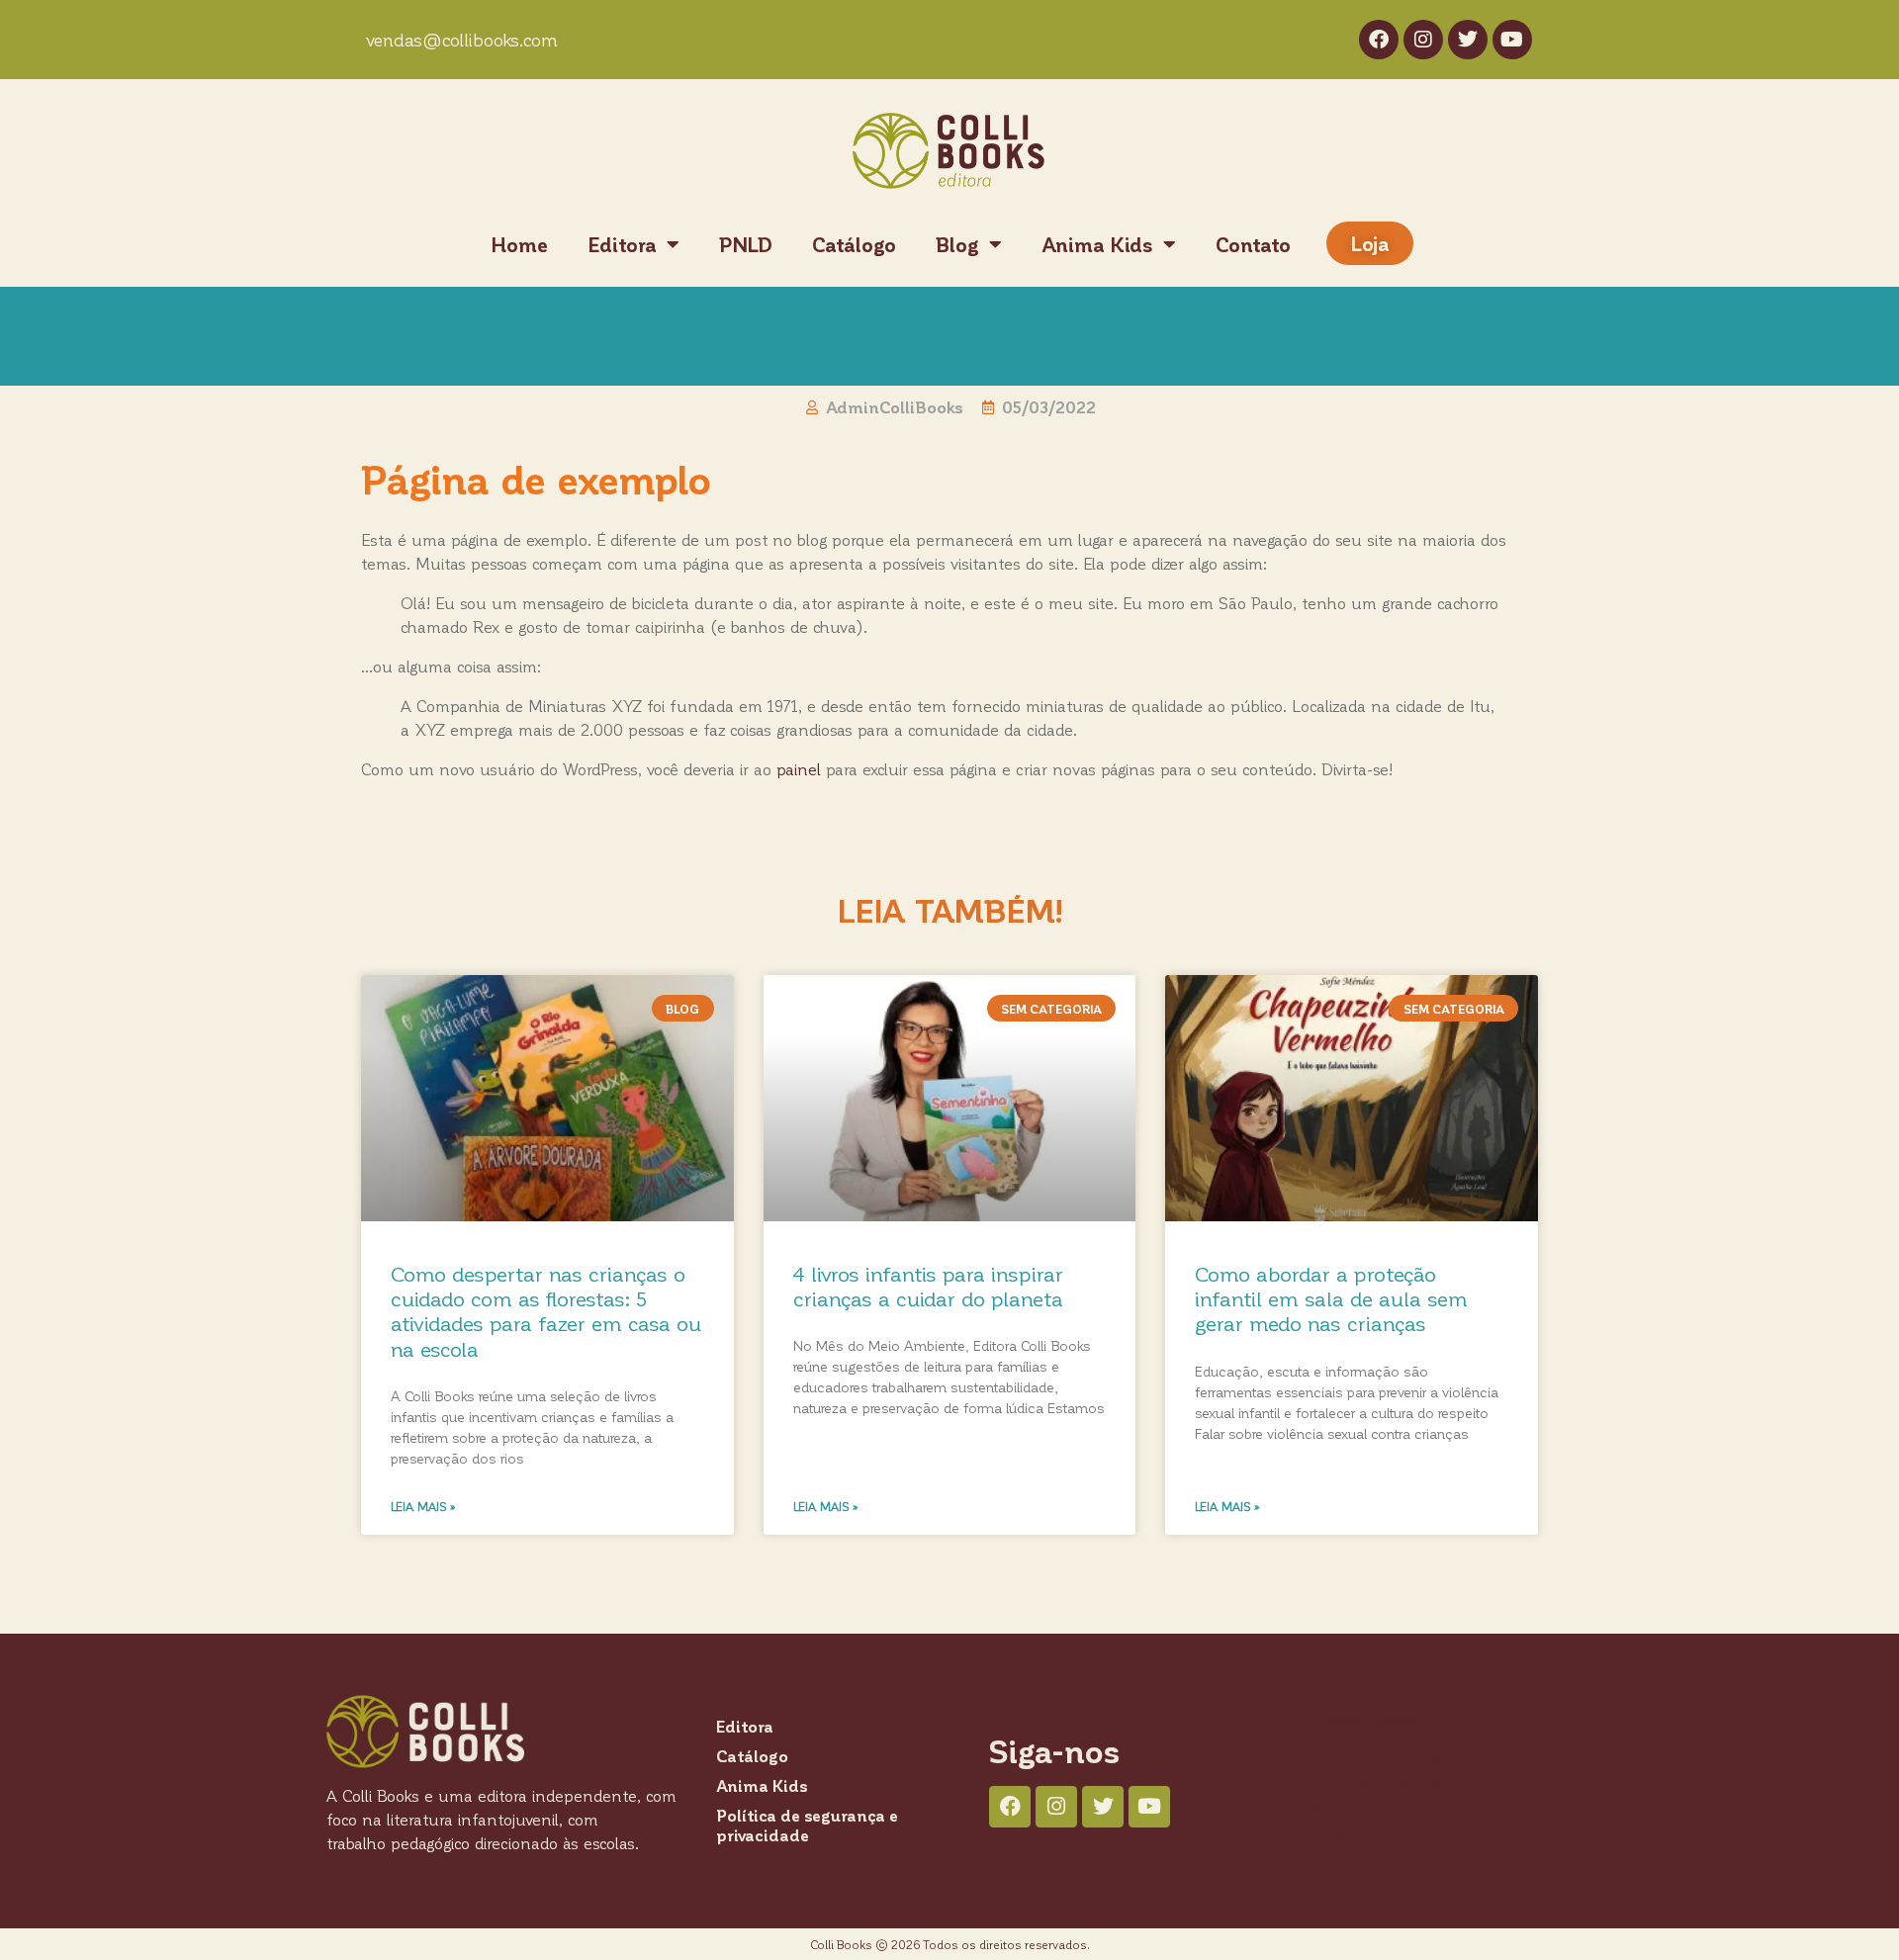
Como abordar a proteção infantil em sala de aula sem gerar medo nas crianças (1331, 1298)
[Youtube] (1512, 40)
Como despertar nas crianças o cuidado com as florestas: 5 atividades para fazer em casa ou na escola (546, 1311)
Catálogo (854, 244)
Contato (1253, 244)
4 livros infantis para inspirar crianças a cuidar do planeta (928, 1286)
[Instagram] (1423, 40)
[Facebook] (1379, 40)
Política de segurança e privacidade (807, 1825)
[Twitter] (1468, 40)
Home (519, 244)
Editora (622, 244)
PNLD (746, 244)
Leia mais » (423, 1506)
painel (799, 769)
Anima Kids (1097, 244)
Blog (957, 244)
